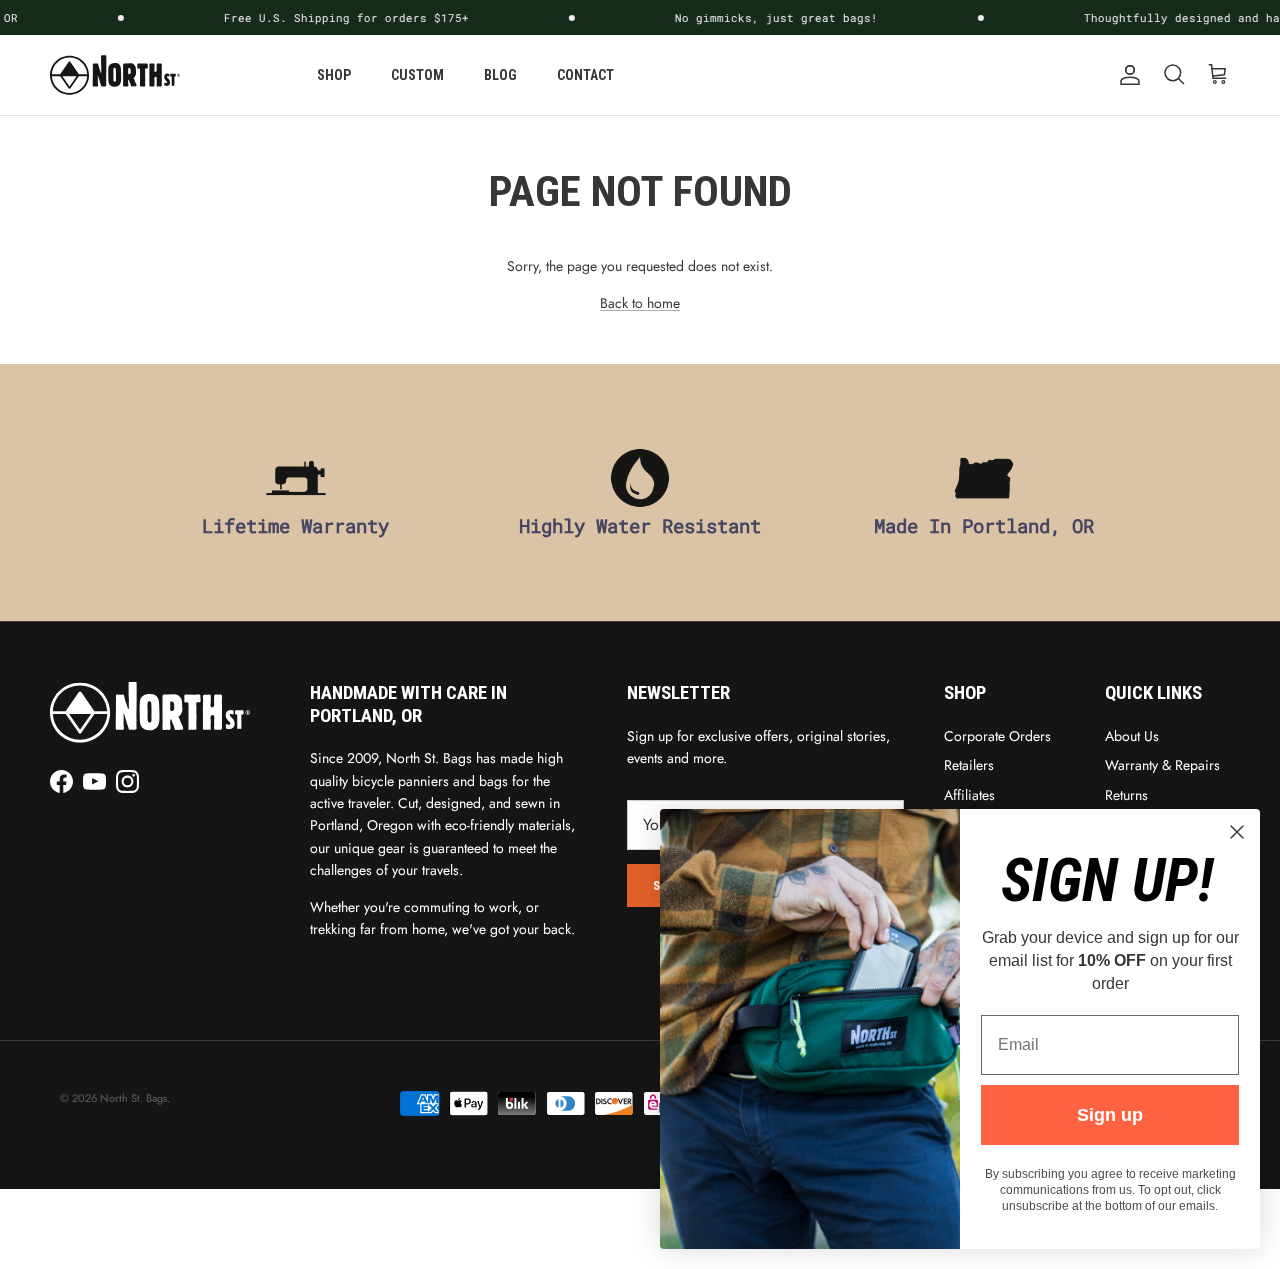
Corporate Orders (997, 736)
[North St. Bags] (115, 75)
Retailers (969, 765)
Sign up (1110, 1115)
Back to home (640, 303)
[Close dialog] (1237, 832)
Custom (417, 75)
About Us (1132, 736)
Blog (500, 75)
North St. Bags (133, 1098)
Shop (334, 75)
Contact (585, 75)
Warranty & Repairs (1162, 765)
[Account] (1126, 75)
